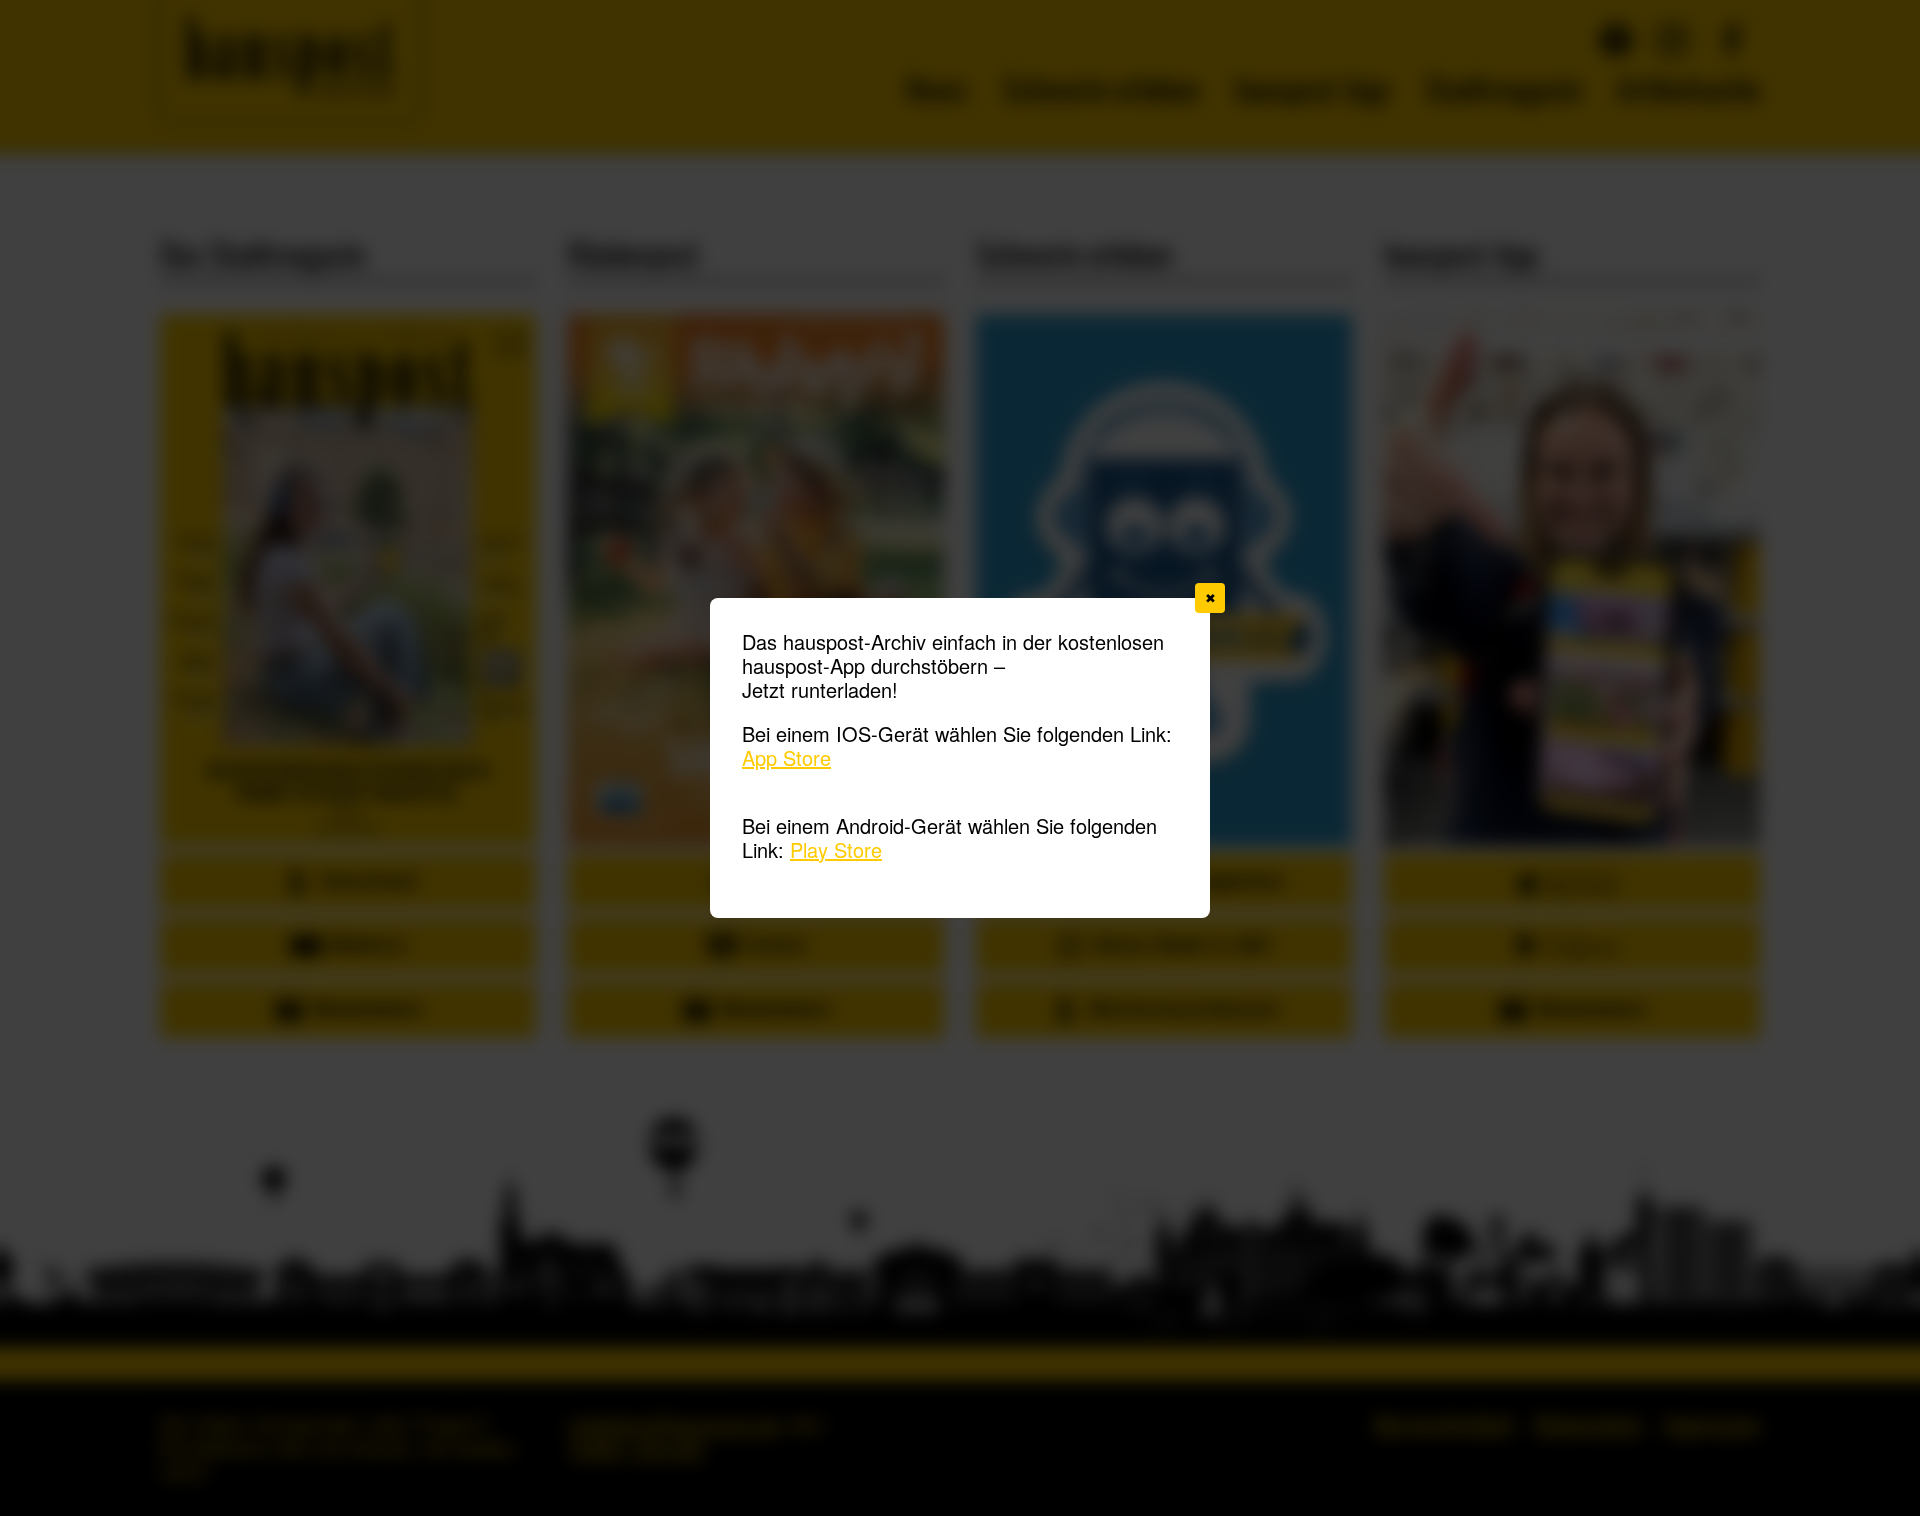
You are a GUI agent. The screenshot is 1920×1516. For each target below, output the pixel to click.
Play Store (836, 849)
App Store (786, 757)
